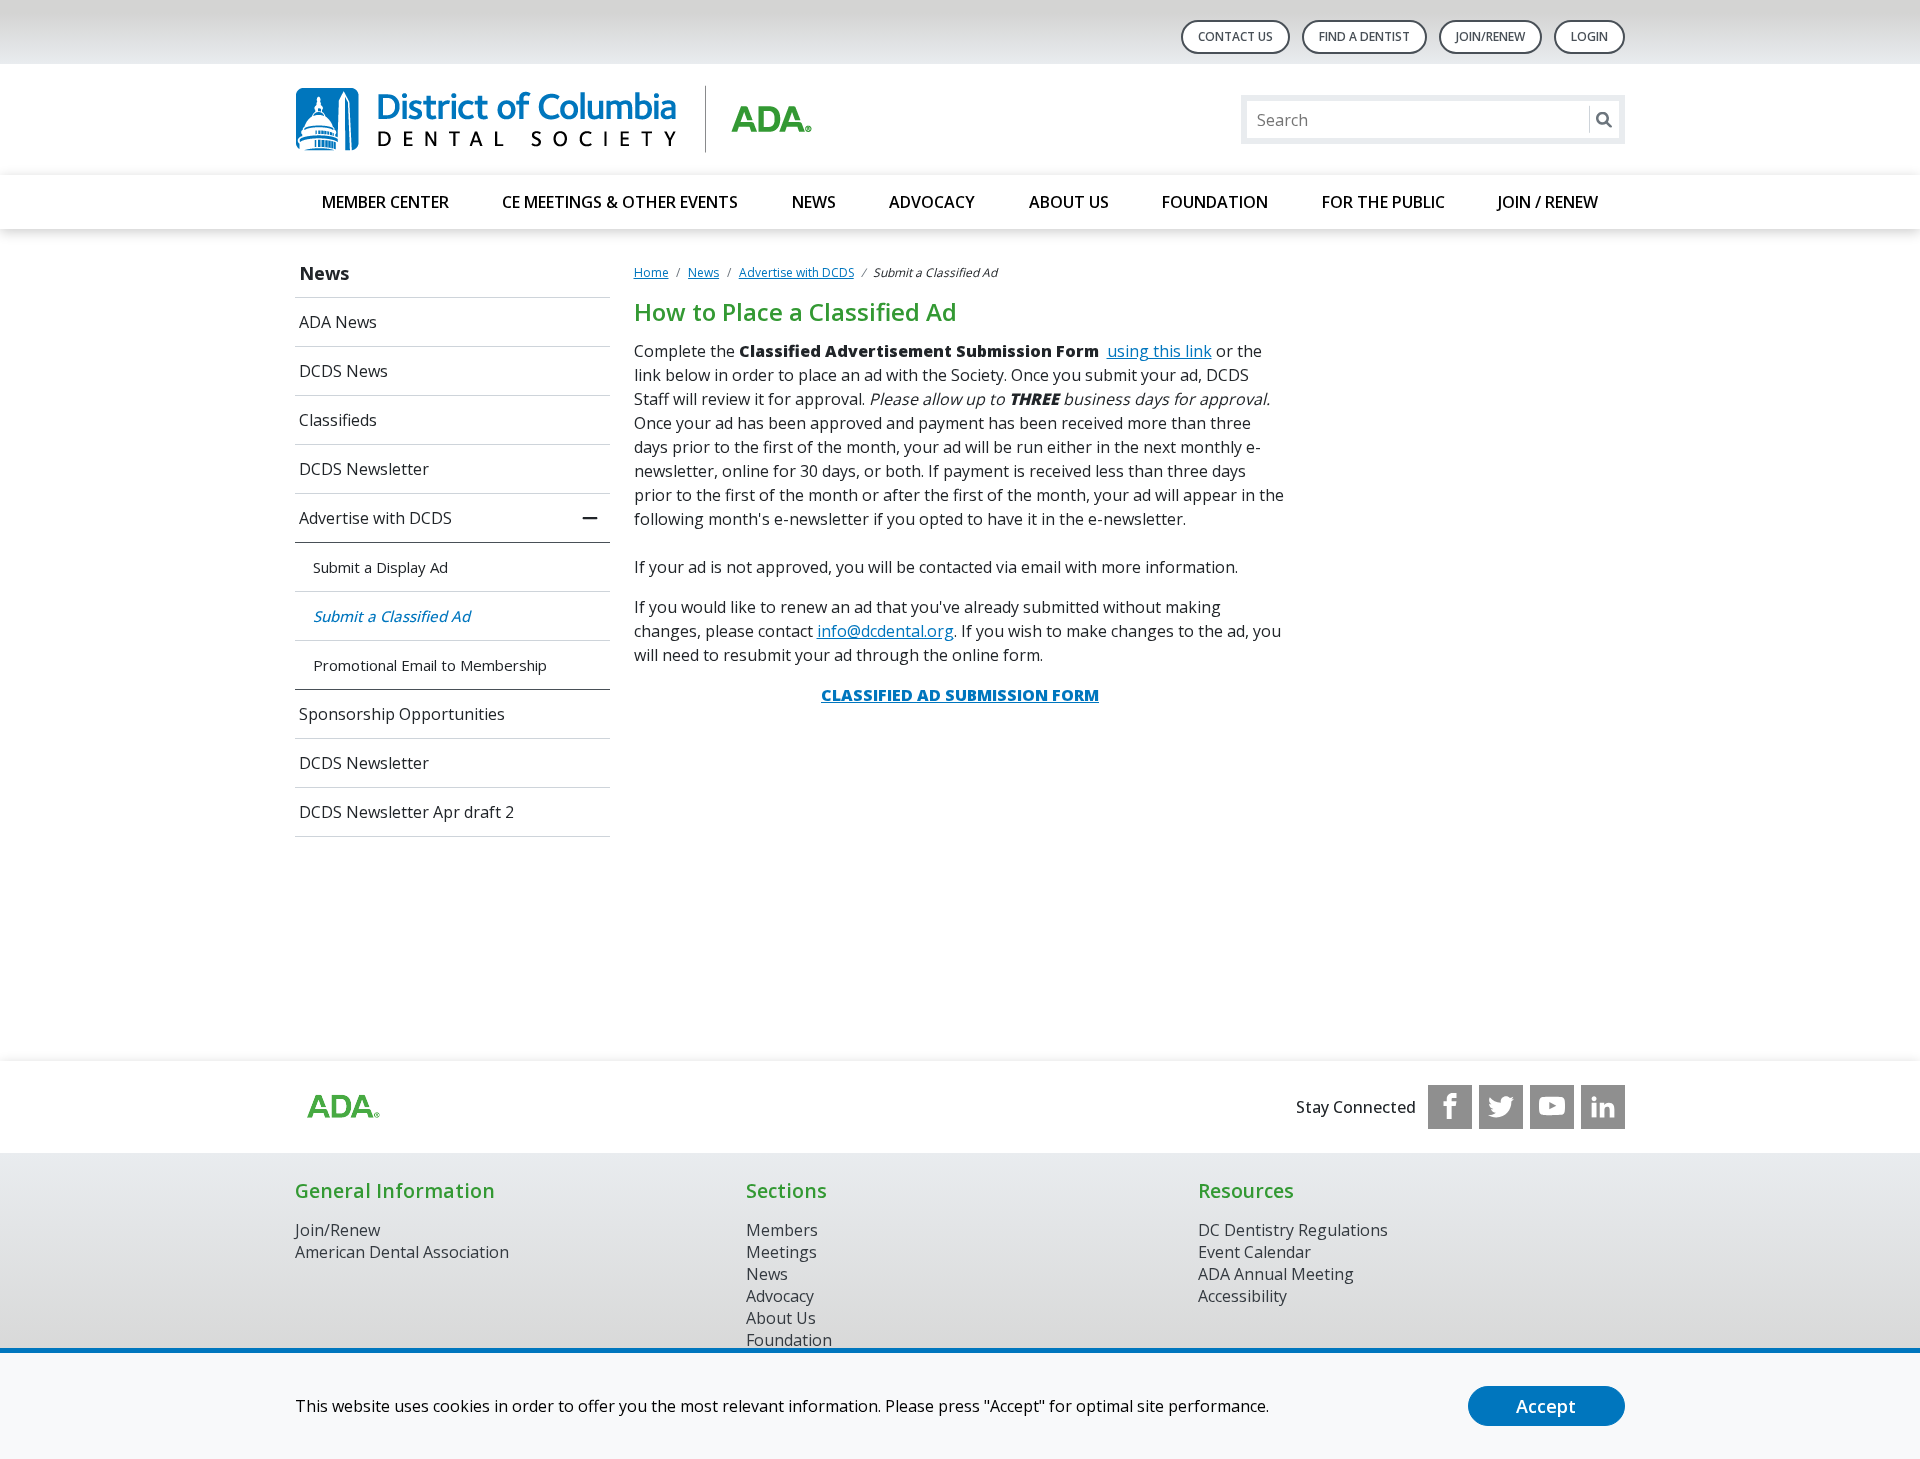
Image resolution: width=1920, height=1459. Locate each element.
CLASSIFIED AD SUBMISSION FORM (960, 695)
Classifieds (338, 420)
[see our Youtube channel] (1552, 1107)
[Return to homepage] (553, 119)
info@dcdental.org (885, 631)
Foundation (1215, 202)
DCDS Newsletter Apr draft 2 (406, 812)
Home (651, 272)
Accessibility (1242, 1296)
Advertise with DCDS (375, 518)
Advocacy (932, 202)
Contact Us (1235, 36)
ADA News (338, 322)
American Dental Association (402, 1252)
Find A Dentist (1364, 36)
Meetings (781, 1252)
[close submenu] (590, 518)
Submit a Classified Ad (391, 616)
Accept (1546, 1406)
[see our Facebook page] (1450, 1107)
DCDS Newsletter (364, 469)
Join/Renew (1490, 36)
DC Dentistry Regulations (1293, 1230)
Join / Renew (1548, 202)
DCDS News (343, 371)
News (814, 202)
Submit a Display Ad (380, 567)
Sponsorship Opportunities (402, 714)
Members (782, 1230)
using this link (1159, 351)
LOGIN (1589, 36)
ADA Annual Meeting (1276, 1274)
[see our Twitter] (1501, 1107)
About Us (1069, 202)
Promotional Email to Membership (430, 665)
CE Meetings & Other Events (620, 202)
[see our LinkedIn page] (1603, 1107)
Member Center (385, 202)
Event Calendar (1254, 1252)
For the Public (1383, 202)
